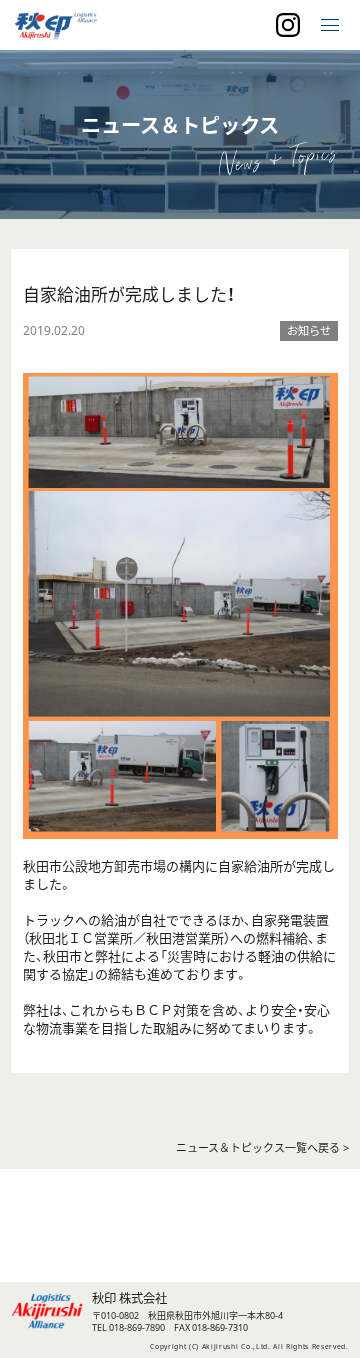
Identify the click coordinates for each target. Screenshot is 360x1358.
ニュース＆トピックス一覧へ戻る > (262, 1147)
